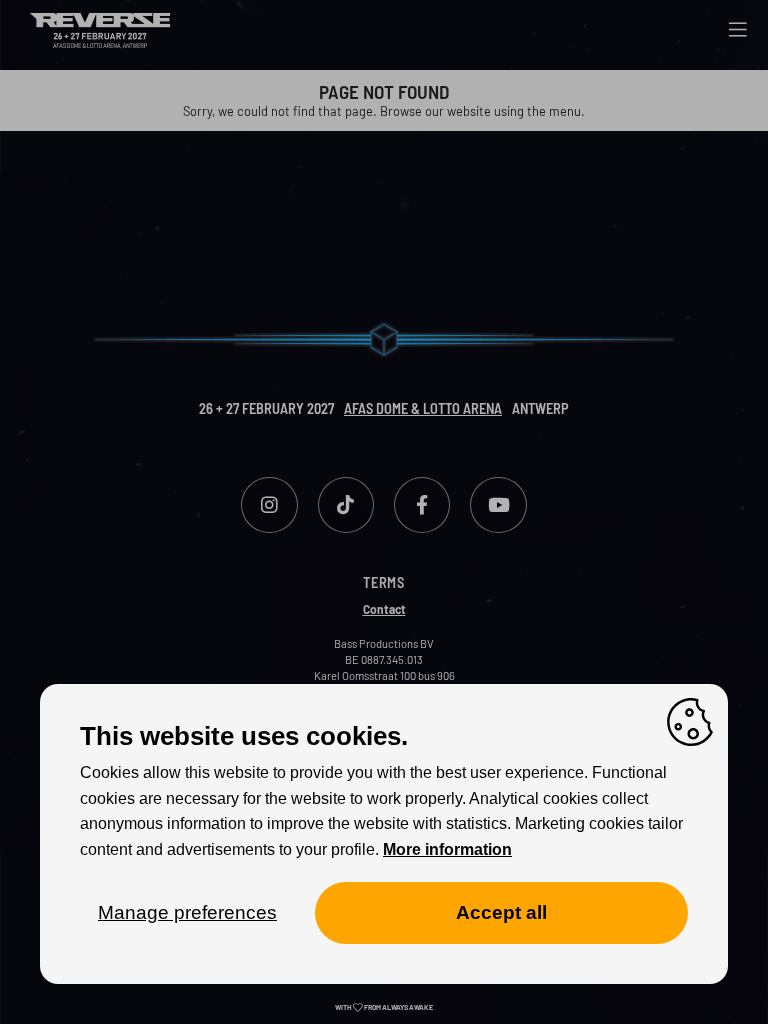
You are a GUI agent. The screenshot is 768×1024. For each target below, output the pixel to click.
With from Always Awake (384, 1007)
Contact (384, 609)
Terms (384, 582)
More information (447, 849)
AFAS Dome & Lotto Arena (423, 408)
